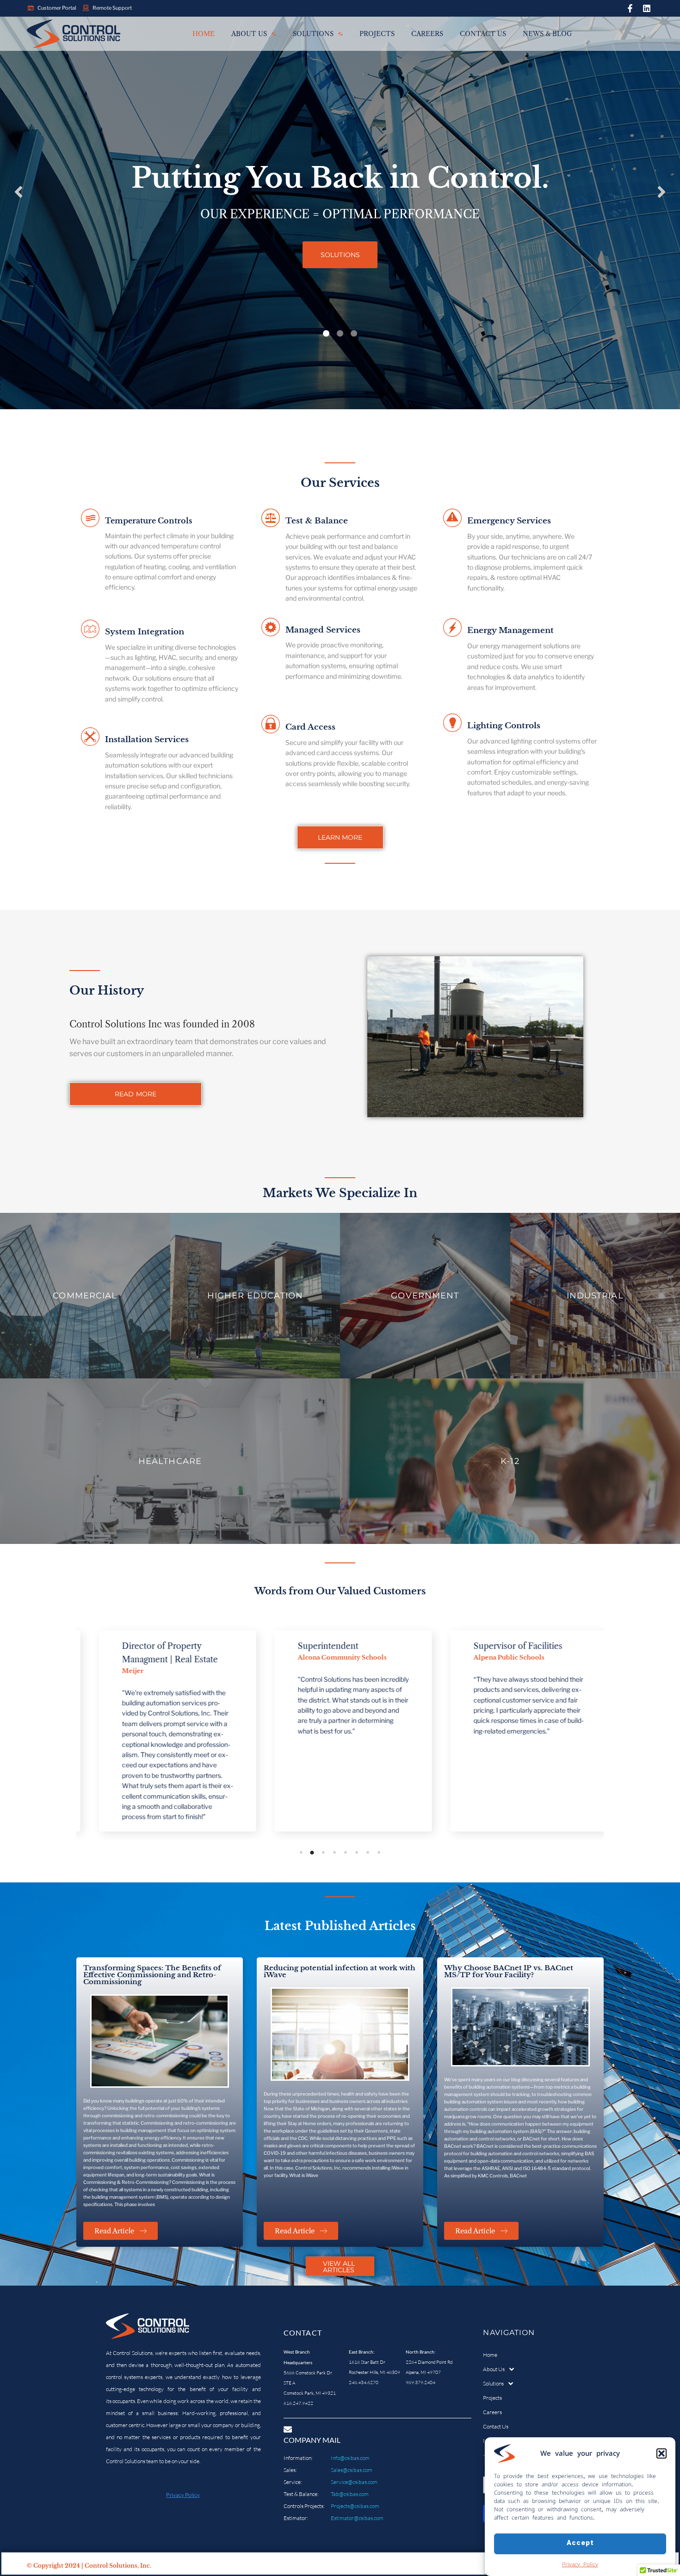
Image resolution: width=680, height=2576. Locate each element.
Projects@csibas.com (355, 2506)
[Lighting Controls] (452, 724)
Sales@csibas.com (352, 2470)
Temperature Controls (148, 521)
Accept (580, 2543)
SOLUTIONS (340, 255)
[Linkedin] (647, 8)
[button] (661, 2453)
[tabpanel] (164, 1731)
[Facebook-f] (630, 8)
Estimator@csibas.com (357, 2518)
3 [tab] (323, 1852)
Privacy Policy (580, 2564)
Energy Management (510, 630)
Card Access (310, 727)
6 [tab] (357, 1852)
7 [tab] (368, 1852)
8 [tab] (379, 1852)
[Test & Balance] (271, 519)
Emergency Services (509, 521)
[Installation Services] (90, 738)
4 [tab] (334, 1852)
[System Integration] (90, 630)
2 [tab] (312, 1852)
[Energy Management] (452, 629)
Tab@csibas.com (350, 2494)
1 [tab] (301, 1852)
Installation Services (147, 740)
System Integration (145, 632)
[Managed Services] (271, 628)
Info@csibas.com (350, 2458)
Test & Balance (317, 521)
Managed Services (323, 630)
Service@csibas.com (354, 2482)
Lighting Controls (504, 726)
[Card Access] (271, 725)
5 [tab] (346, 1852)
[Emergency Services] (452, 519)
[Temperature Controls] (90, 519)
